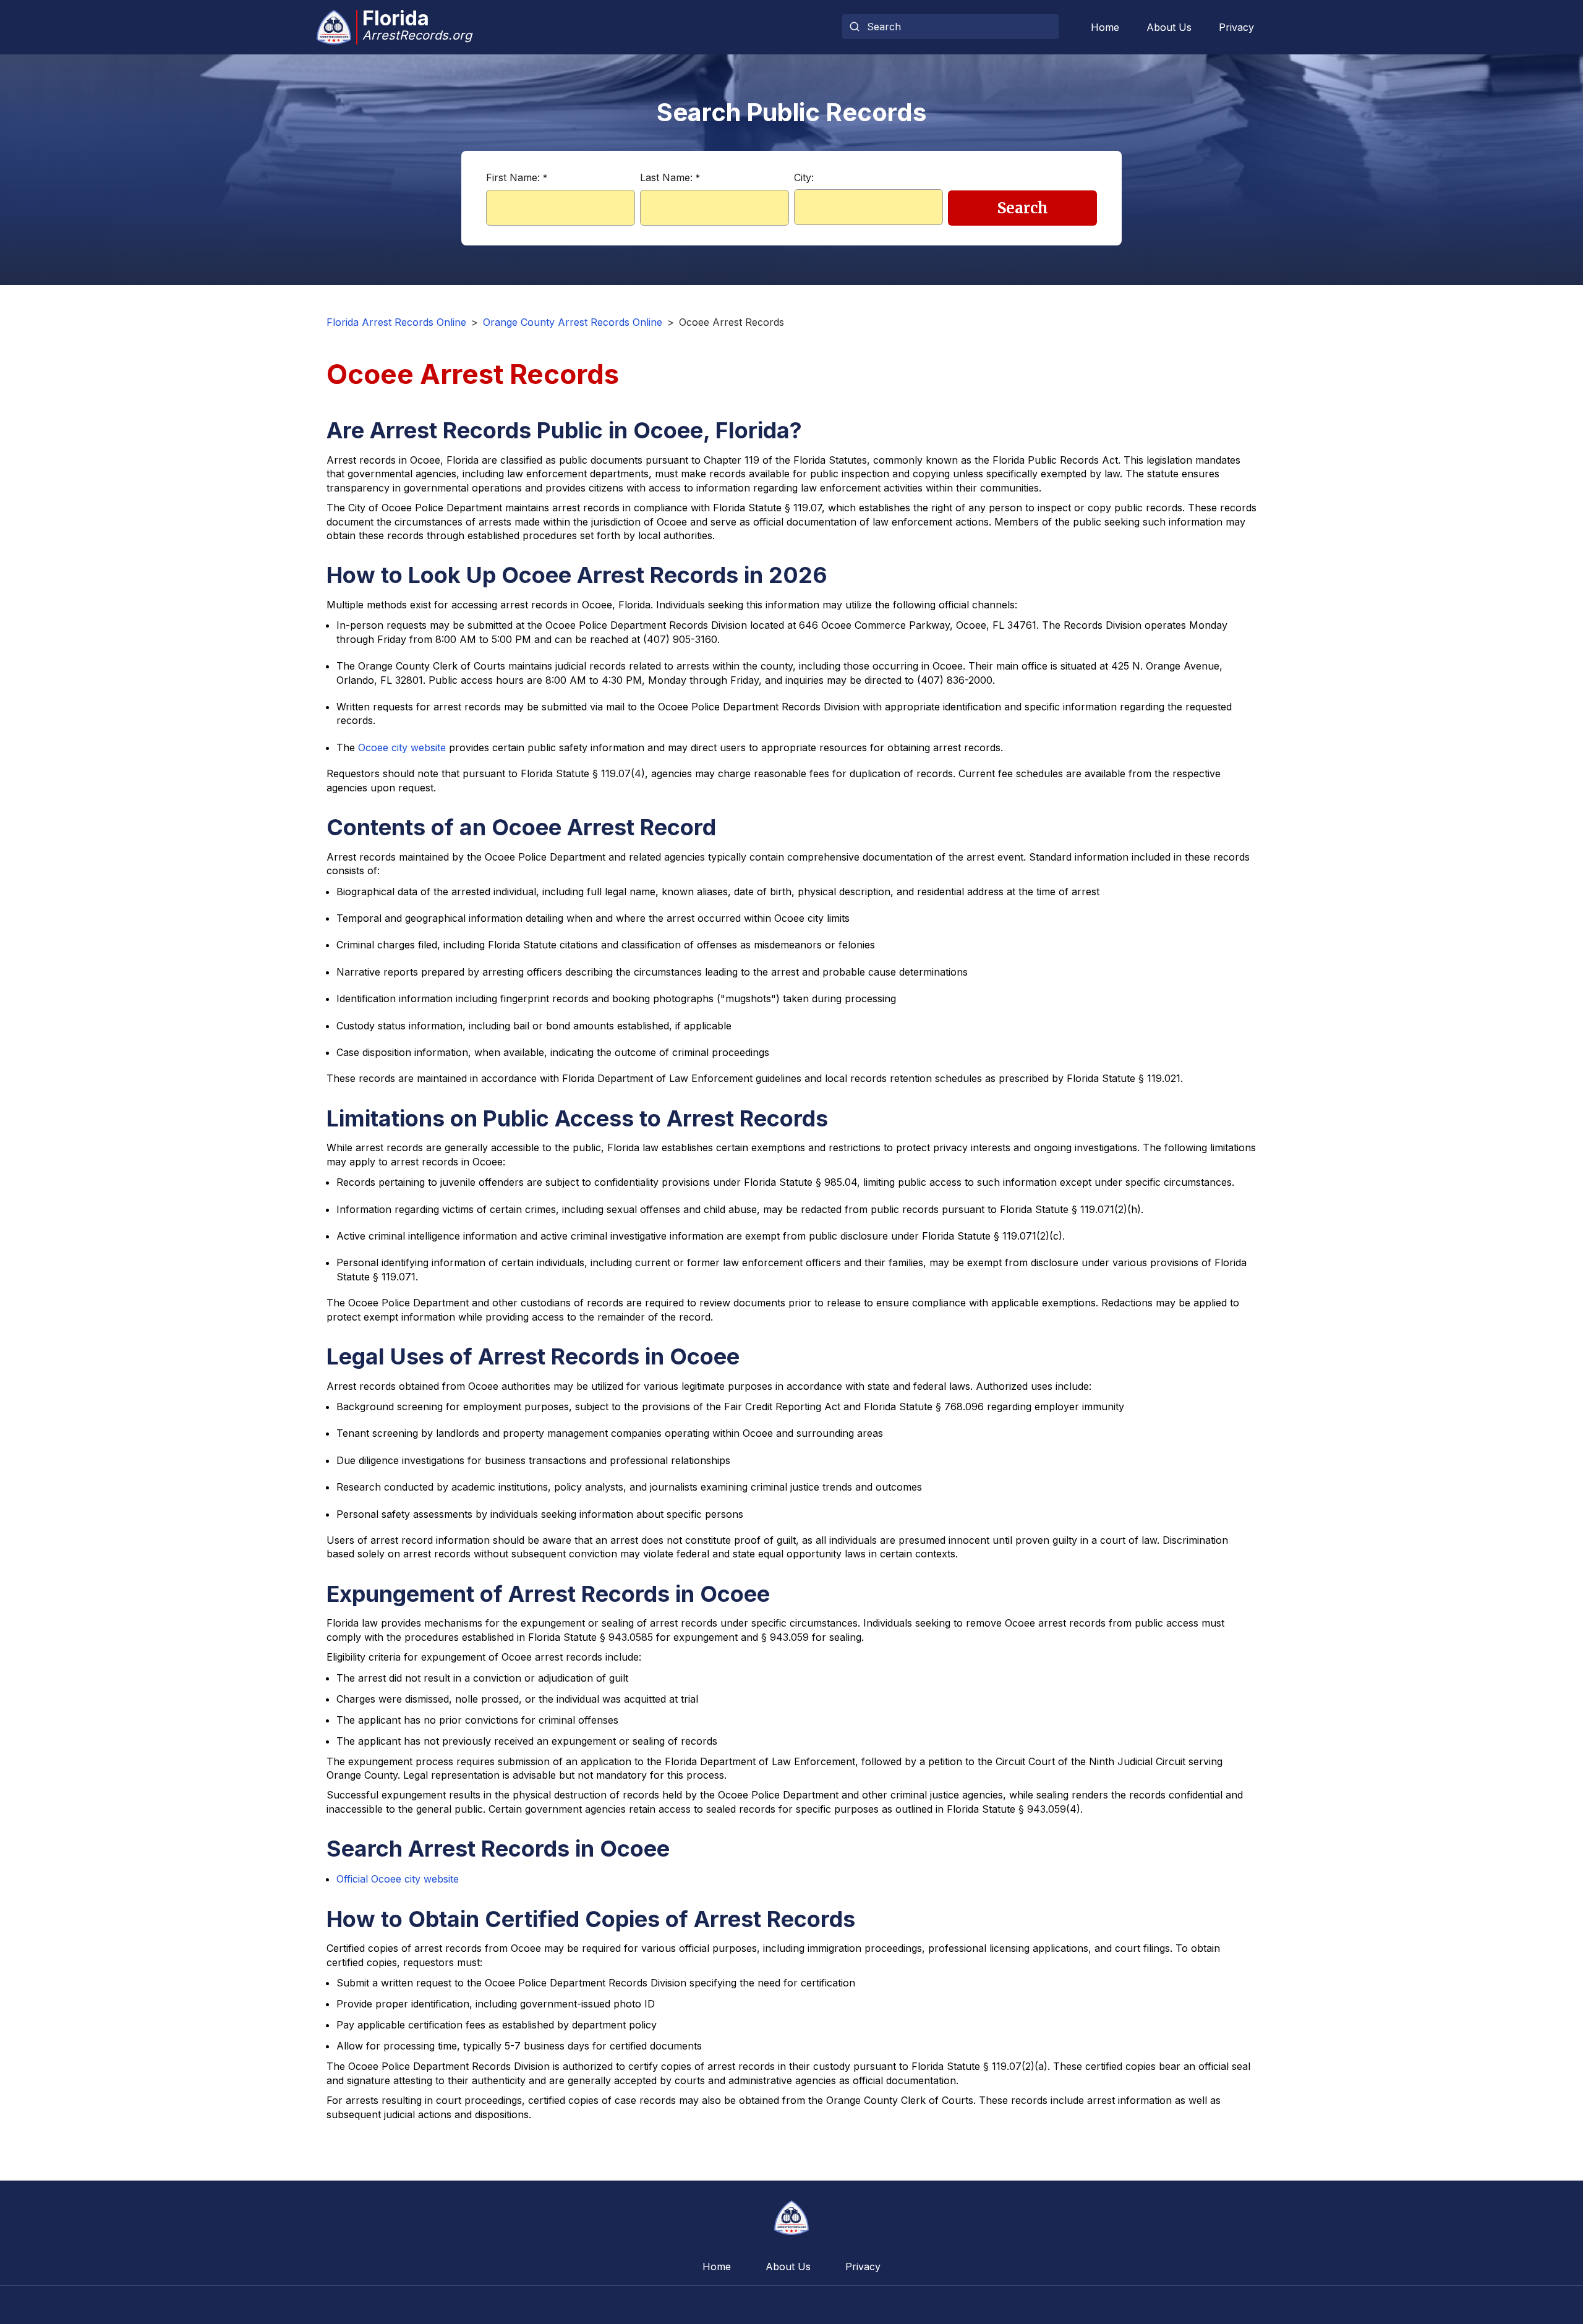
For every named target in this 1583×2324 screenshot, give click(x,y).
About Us (1169, 27)
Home (1105, 27)
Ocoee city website (402, 747)
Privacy (1236, 27)
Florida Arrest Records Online (396, 322)
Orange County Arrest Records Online (573, 322)
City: (804, 177)
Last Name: (670, 177)
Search (1023, 208)
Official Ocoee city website (398, 1879)
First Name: (517, 177)
